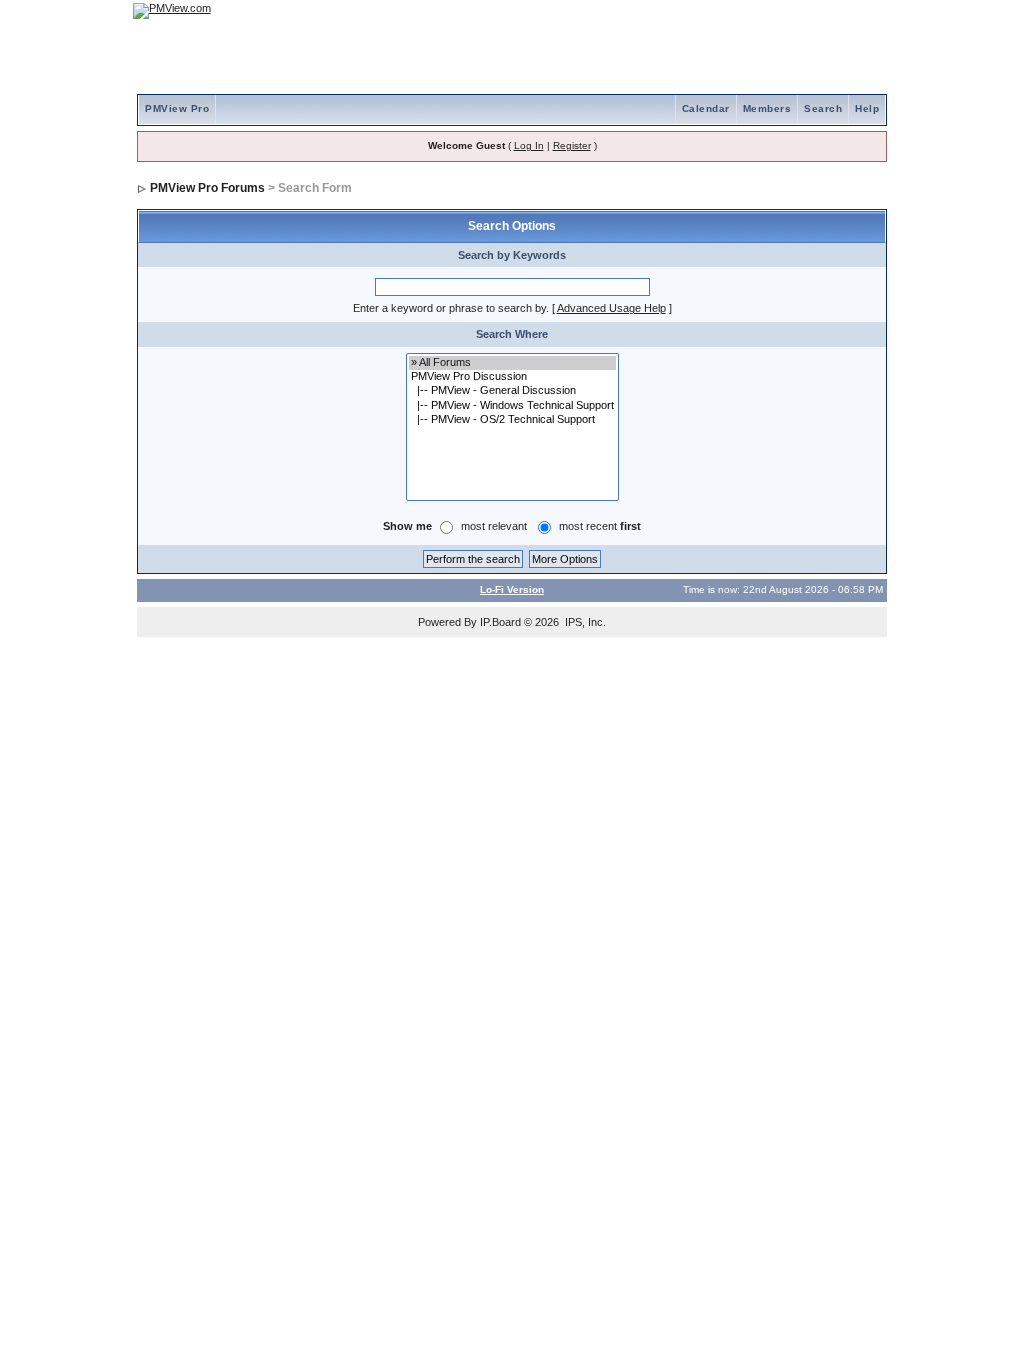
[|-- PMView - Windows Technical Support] (512, 406)
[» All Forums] (512, 363)
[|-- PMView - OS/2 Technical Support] (512, 420)
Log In (529, 145)
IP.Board (500, 622)
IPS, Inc (584, 622)
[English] (807, 10)
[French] (862, 10)
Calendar (706, 108)
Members (767, 108)
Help (867, 108)
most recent (600, 526)
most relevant (494, 526)
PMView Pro (177, 108)
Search (823, 108)
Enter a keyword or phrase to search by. (451, 308)
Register (572, 145)
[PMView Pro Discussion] (512, 377)
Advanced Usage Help (611, 308)
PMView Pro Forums (207, 188)
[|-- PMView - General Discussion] (512, 391)
